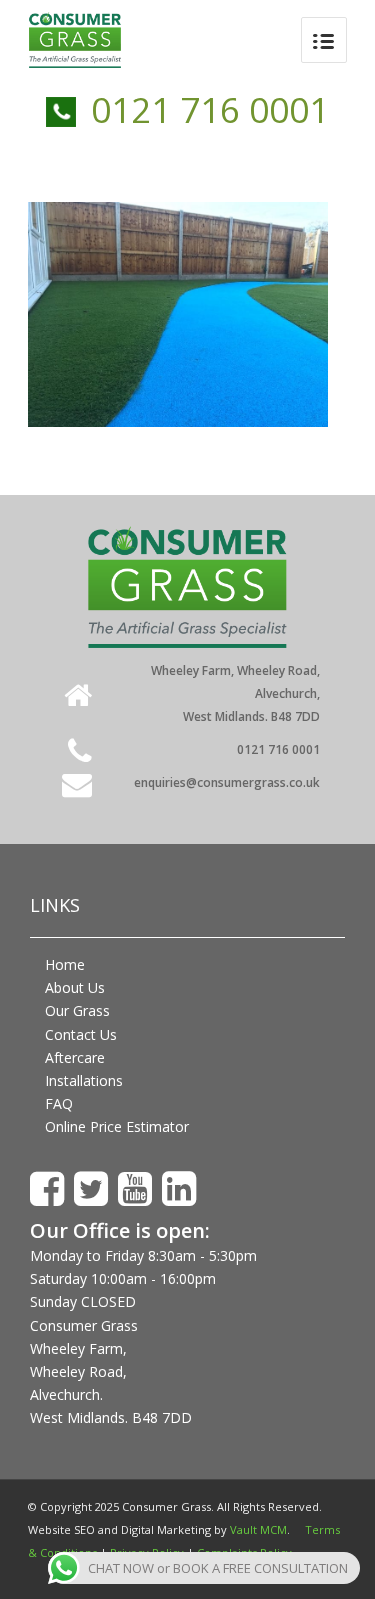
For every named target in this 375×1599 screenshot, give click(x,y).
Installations (84, 1080)
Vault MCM (258, 1529)
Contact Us (81, 1034)
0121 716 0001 (210, 109)
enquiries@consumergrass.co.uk (227, 782)
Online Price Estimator (117, 1126)
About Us (75, 987)
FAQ (59, 1103)
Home (65, 964)
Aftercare (75, 1057)
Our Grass (77, 1010)
